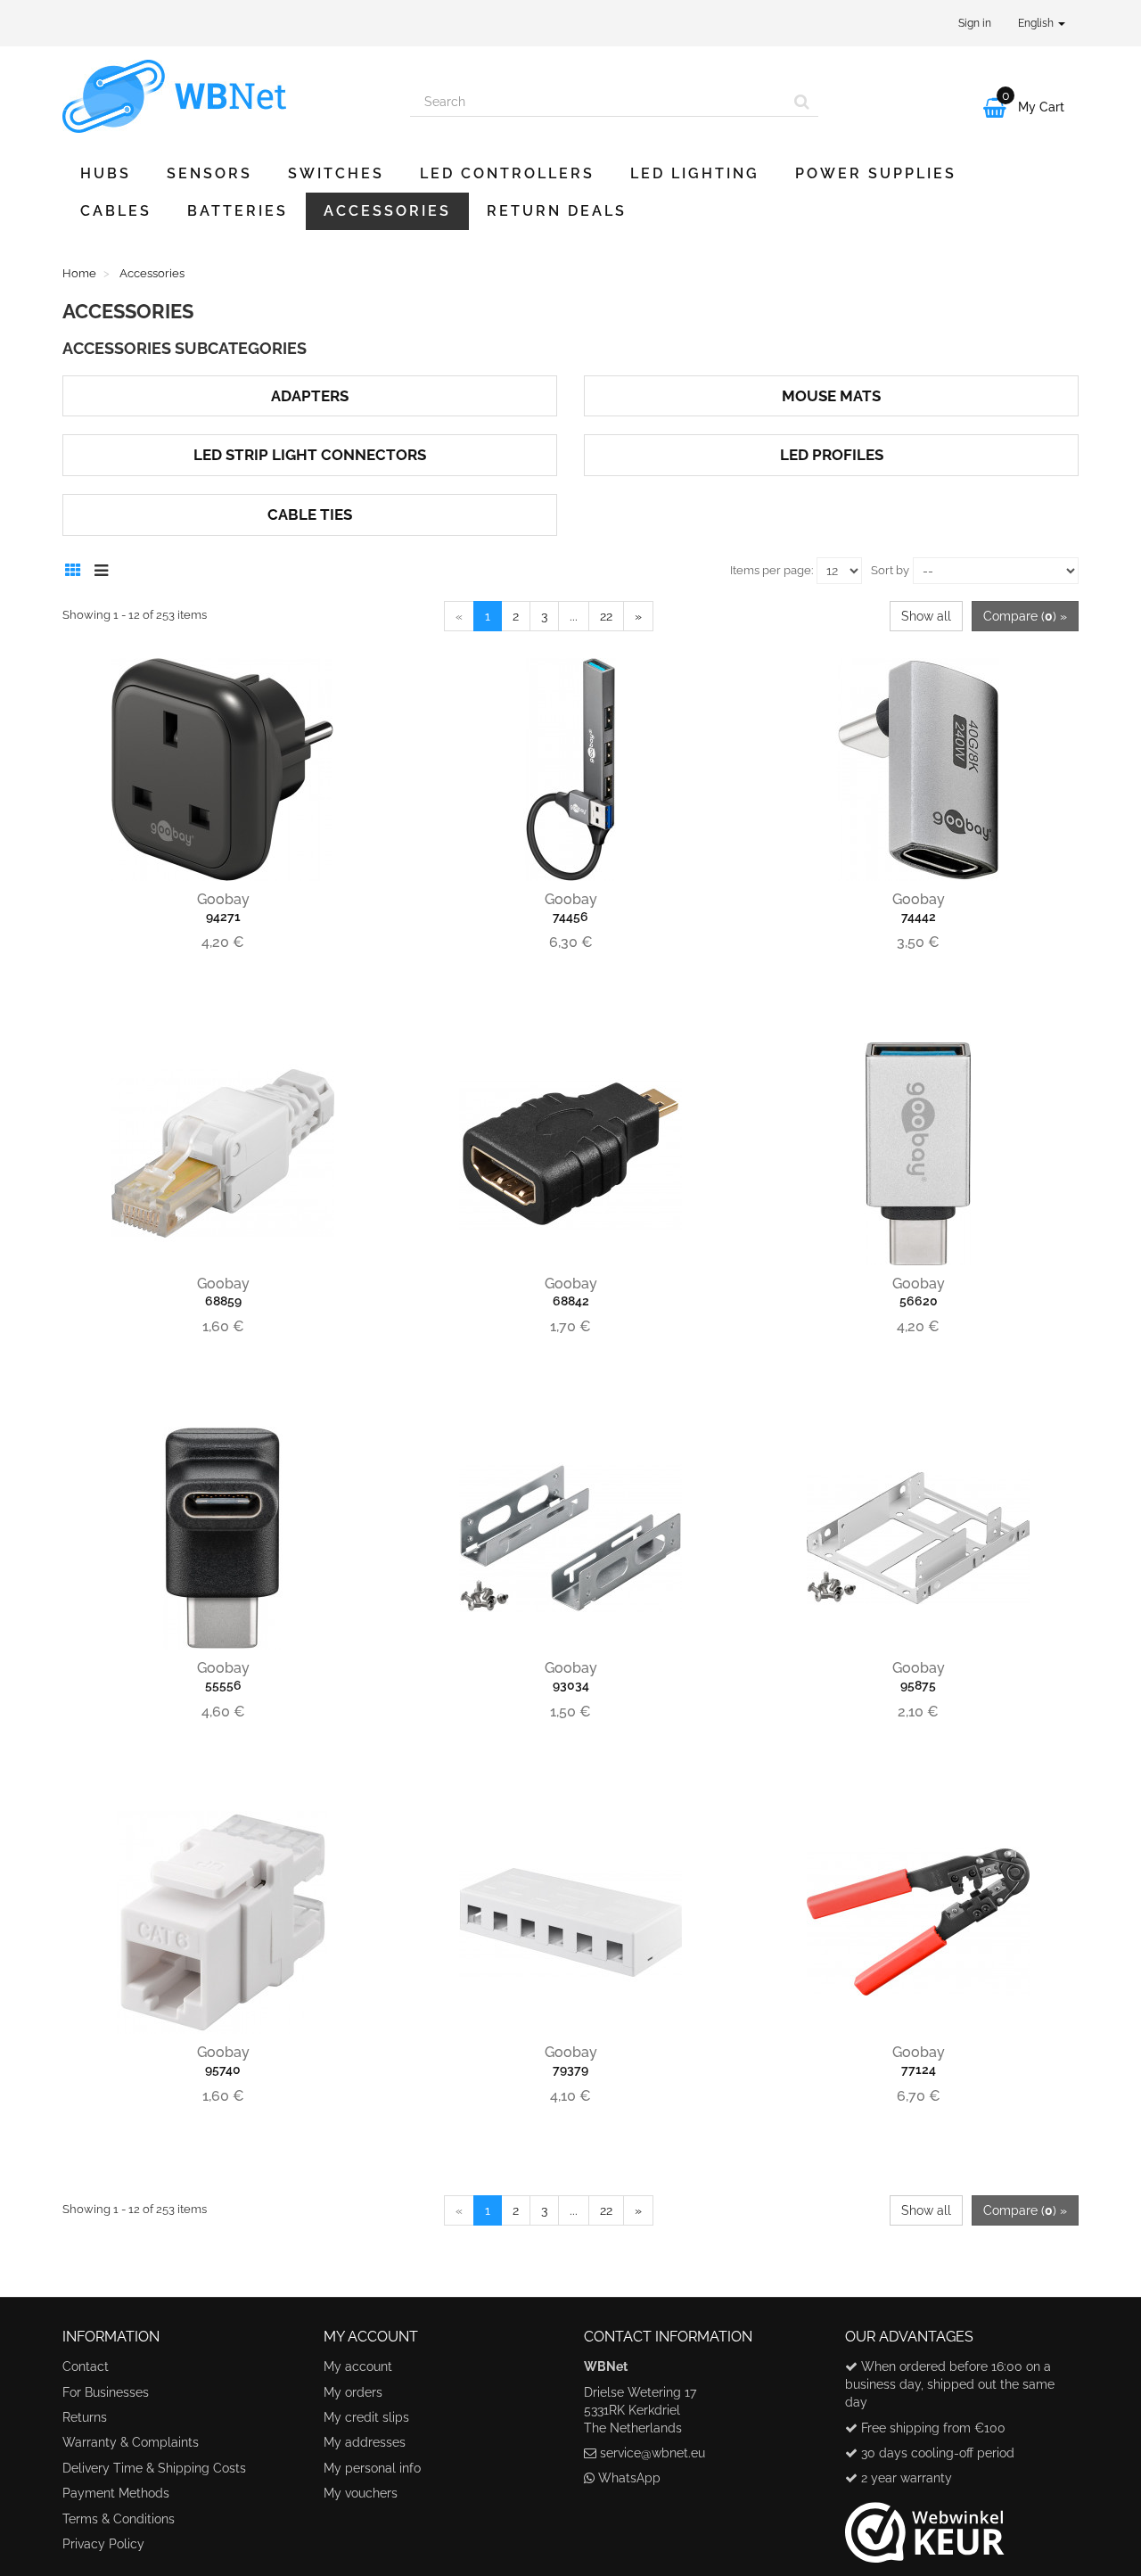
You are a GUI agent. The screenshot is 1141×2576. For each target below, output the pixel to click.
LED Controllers (507, 173)
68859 (223, 1301)
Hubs (106, 173)
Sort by (890, 570)
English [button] (1037, 23)
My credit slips (366, 2417)
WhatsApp (629, 2478)
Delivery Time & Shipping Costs (154, 2468)
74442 (919, 917)
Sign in (975, 23)
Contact (86, 2366)
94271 (223, 917)
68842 (571, 1301)
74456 (570, 917)
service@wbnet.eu (653, 2453)
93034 (571, 1685)
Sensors (209, 173)
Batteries (238, 211)
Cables (116, 211)
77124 (919, 2070)
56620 (919, 1301)
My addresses (365, 2442)
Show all (926, 616)
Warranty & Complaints (131, 2442)
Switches (336, 173)
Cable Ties (310, 514)
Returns (85, 2417)
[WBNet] (223, 96)
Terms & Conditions (119, 2519)
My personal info (372, 2468)
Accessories (387, 211)
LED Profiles (832, 455)
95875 (918, 1685)
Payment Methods (116, 2493)
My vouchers (361, 2493)
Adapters (310, 396)
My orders (353, 2392)
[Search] (802, 102)
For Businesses (106, 2392)
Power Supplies (876, 173)
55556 (223, 1685)
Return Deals (557, 211)
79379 (570, 2070)
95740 (223, 2070)
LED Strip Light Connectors (310, 455)
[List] (106, 568)
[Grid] (77, 568)
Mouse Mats (831, 396)
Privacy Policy (103, 2544)
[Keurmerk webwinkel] (925, 2525)
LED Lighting (695, 173)
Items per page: (772, 570)
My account (358, 2366)
